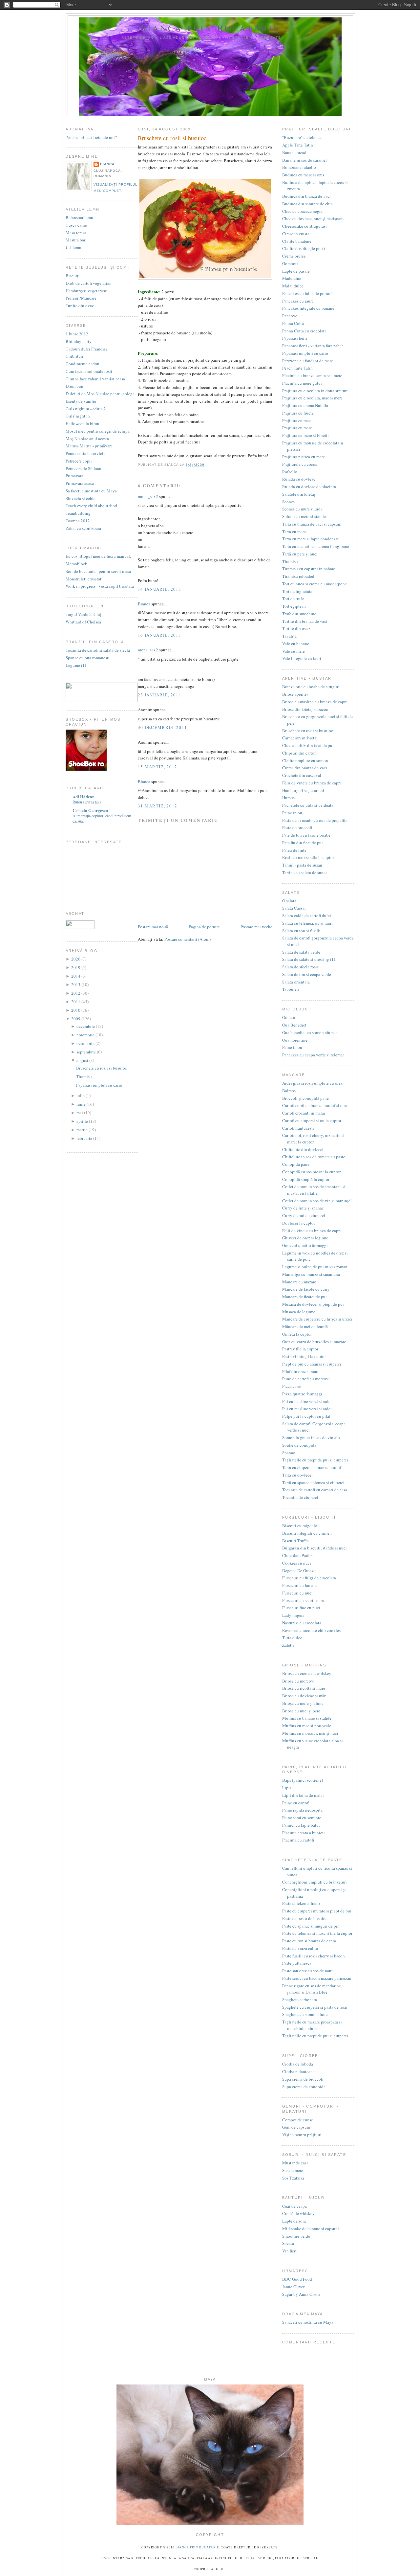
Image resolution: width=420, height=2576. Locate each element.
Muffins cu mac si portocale (307, 1726)
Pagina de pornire (204, 927)
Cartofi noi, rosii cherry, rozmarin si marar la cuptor (313, 1139)
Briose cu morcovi (298, 1681)
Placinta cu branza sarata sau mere (312, 375)
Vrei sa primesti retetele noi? (91, 137)
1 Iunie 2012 (77, 334)
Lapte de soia (294, 2221)
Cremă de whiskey (298, 2213)
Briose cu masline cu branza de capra (315, 702)
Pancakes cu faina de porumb (308, 293)
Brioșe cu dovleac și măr (304, 1696)
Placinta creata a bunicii (304, 1833)
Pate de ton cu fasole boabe (306, 835)
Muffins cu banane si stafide (307, 1718)
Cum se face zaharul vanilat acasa (95, 379)
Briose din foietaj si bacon (305, 709)
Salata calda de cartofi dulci (307, 915)
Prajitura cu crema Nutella (305, 405)
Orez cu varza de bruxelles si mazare (314, 1342)
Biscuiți (73, 276)
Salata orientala (296, 982)
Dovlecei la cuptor (299, 1223)
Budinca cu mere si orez (303, 175)
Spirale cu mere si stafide (304, 516)
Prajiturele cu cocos (300, 464)
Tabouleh (291, 989)
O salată (289, 901)
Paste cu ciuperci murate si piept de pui (317, 1911)
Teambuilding (78, 513)
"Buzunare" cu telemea (302, 137)
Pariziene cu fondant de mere (308, 361)
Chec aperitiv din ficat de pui (308, 745)
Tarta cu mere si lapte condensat (310, 539)
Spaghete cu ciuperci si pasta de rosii (315, 2007)
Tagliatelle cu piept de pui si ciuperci (315, 1460)
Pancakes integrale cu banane (308, 308)
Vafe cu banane (296, 644)
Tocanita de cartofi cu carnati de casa (315, 1490)
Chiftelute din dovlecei (303, 1149)
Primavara (74, 476)
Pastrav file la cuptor (300, 1349)
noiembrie (86, 1035)
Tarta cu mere (294, 531)
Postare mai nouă (153, 927)
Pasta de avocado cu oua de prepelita (315, 820)
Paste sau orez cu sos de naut (307, 1971)
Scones (288, 502)
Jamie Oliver (293, 2287)
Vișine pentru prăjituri (302, 2135)
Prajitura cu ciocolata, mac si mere (312, 398)
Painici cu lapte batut (301, 1825)
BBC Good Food (297, 2279)
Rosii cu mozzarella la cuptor (308, 857)
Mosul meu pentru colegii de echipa (98, 431)
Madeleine (292, 278)
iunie (82, 1104)
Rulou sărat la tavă (87, 802)
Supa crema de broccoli (303, 2079)
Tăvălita (289, 636)
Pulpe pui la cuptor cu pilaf (306, 1416)
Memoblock (76, 564)
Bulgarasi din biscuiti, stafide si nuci (315, 1548)
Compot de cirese (298, 2120)
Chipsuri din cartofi (299, 753)
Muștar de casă (295, 2163)
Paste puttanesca (297, 1963)
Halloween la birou (83, 423)
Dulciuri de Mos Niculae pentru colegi (100, 394)
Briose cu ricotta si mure (304, 1688)
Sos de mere (293, 2170)
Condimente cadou (83, 364)
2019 (76, 967)
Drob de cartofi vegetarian (89, 283)
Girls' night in (78, 416)
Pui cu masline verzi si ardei (307, 1401)
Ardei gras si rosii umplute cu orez (312, 1083)
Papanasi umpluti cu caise (99, 1085)
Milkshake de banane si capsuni (311, 2228)
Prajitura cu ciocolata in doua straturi (315, 391)
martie (83, 1130)
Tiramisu (84, 1076)
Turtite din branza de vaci (305, 621)
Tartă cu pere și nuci (300, 554)
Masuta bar (75, 240)
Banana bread (294, 152)
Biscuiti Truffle (295, 1541)
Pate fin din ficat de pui (303, 843)
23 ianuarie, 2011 (160, 695)
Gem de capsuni (296, 2127)
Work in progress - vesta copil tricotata (100, 586)
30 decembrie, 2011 (162, 727)
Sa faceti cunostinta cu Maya (91, 491)
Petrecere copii (79, 461)
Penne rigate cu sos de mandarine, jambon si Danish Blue (312, 1989)
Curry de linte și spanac (303, 1208)
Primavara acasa (80, 483)
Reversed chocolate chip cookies (311, 1630)
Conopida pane (296, 1164)
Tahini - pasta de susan (302, 865)
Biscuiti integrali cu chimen (307, 1533)
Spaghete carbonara (300, 2000)
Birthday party (79, 341)
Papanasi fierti (295, 338)
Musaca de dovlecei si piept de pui (313, 1304)
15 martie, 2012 (158, 767)
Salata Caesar (294, 908)
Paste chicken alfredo (301, 1903)
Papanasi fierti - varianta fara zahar (313, 346)
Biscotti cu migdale (300, 1525)
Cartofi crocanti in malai (304, 1113)
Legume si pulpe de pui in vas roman (315, 1267)
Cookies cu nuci (297, 1563)
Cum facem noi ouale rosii (89, 371)
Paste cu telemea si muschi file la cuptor (317, 1933)
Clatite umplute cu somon (305, 760)
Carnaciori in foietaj (300, 738)
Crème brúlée (294, 256)
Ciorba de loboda (298, 2064)
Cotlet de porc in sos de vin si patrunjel (317, 1201)
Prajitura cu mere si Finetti (305, 435)
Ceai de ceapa (294, 2206)
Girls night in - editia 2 (86, 409)
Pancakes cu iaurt (298, 301)
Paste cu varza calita (300, 1948)
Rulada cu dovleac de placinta (309, 486)
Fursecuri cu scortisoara (303, 1600)
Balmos (289, 1091)
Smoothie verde (296, 2236)
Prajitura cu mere (297, 428)
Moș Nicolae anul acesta (87, 439)
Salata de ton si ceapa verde (307, 974)
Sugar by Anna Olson (301, 2294)
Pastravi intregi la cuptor (304, 1356)
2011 (76, 1002)
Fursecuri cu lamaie (299, 1585)
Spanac (289, 1453)
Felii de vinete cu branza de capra (312, 783)
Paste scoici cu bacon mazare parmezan (317, 1978)
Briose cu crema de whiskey (307, 1673)
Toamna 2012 (78, 521)
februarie (85, 1138)
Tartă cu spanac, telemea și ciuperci (313, 1482)
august (83, 1060)
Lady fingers (293, 1615)
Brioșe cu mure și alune (303, 1703)
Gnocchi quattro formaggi (305, 1245)
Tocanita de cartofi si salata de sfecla (98, 650)
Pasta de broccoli (297, 827)
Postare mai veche (256, 927)
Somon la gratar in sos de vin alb (311, 1437)
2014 (76, 976)
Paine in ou (292, 813)
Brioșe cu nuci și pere (301, 1711)
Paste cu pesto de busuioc (305, 1918)
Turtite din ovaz (80, 305)
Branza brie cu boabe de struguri (311, 687)
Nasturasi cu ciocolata (302, 1623)
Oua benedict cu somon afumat (310, 1032)
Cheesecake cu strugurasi (304, 226)
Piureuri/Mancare (81, 298)
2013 (76, 984)
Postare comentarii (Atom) (188, 939)
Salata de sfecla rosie (301, 967)
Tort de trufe (293, 599)
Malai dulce (293, 286)
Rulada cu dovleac (299, 479)
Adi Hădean (84, 796)
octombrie (86, 1043)
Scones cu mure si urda (302, 509)
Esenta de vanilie (81, 401)
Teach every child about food (91, 506)
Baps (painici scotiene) (303, 1780)
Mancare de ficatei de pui (304, 1297)
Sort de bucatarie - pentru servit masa (98, 571)
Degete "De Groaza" (300, 1570)
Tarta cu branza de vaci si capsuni (312, 524)
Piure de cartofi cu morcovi (306, 1379)
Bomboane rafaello (299, 167)
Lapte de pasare (296, 271)
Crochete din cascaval (302, 775)
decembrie (86, 1026)
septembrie (87, 1052)
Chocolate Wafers (298, 1555)
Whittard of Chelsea (83, 622)
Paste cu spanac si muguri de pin (311, 1926)
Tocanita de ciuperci (300, 1497)
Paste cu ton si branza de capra (309, 1941)
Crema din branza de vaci (305, 768)
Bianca (107, 164)
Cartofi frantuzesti (298, 1128)
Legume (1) (76, 665)
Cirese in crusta (296, 234)
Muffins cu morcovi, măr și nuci (310, 1733)
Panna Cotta (293, 323)
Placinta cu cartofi (298, 1840)
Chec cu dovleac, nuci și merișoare (313, 218)
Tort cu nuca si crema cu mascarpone (315, 584)
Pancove (290, 316)
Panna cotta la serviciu (86, 453)
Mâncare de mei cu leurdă (305, 1326)
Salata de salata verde (301, 952)
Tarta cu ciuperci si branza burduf (312, 1467)
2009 (76, 1019)
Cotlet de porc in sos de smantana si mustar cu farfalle (314, 1190)
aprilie (83, 1121)
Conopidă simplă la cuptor (306, 1179)
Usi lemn (73, 247)
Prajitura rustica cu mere (304, 457)
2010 (76, 1010)
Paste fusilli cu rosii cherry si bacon (314, 1956)
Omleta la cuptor (297, 1334)
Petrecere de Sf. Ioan (84, 468)
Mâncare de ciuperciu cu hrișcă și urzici (317, 1319)
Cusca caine (76, 225)
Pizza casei (292, 1386)
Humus (288, 798)
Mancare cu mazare (299, 1282)
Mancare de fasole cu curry (306, 1289)
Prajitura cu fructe (298, 413)
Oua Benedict (294, 1025)
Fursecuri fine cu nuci (301, 1608)
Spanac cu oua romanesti (88, 658)
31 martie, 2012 (158, 806)
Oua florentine (295, 1040)
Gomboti (290, 263)
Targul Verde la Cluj (84, 614)
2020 (76, 959)
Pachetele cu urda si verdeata (308, 805)
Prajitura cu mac (296, 420)
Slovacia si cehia (81, 498)
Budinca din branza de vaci (306, 196)
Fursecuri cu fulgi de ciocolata (309, 1578)
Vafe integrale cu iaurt (302, 658)
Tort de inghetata (297, 591)
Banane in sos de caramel (304, 160)
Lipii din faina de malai (303, 1795)
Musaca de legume (299, 1312)
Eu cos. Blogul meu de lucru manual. (98, 556)
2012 (76, 993)
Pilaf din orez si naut (300, 1371)
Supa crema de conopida (304, 2087)
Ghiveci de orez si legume (305, 1238)
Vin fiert (289, 2251)
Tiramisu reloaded (298, 576)
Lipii (287, 1788)
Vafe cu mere (294, 651)
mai (80, 1113)
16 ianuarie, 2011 (160, 635)
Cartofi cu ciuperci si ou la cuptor (312, 1120)
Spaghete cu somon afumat (306, 2014)
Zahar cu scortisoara (83, 528)
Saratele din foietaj (299, 494)
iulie (81, 1096)
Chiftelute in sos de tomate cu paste (314, 1157)
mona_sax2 (148, 496)
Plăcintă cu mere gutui (302, 383)
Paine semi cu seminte (302, 1818)
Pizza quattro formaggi (302, 1394)
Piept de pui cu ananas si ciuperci (312, 1364)
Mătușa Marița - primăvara (89, 446)
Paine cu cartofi (296, 1803)
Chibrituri (74, 356)
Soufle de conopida (299, 1445)
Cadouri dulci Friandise (87, 349)
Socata (288, 2243)
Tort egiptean (294, 606)
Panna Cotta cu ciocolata (304, 331)
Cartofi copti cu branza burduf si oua (315, 1105)
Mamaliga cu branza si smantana (311, 1274)
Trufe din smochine (299, 614)
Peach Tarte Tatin (297, 368)
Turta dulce (292, 1638)
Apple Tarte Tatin (298, 145)
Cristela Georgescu (90, 810)
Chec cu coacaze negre (302, 211)
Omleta (289, 1017)
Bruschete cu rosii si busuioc (102, 1068)
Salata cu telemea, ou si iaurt (307, 923)
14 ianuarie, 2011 (160, 589)
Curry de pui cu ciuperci (304, 1215)
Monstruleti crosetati (84, 579)
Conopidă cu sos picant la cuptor (311, 1172)
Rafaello (290, 472)
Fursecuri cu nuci (297, 1593)
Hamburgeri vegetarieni (87, 291)
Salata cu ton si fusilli (301, 931)
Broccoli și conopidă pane (305, 1098)
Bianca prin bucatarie (210, 28)
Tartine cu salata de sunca (305, 872)
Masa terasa (76, 233)
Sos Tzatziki (293, 2178)
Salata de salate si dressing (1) (309, 959)
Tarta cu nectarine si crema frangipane (316, 546)
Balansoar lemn (79, 217)
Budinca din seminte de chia (307, 204)
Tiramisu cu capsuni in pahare (309, 569)
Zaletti (288, 1645)
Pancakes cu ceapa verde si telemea (313, 1055)
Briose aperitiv (295, 694)
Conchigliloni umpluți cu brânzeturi (315, 1882)
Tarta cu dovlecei (297, 1475)
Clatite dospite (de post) (304, 248)
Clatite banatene (297, 241)
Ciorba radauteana (298, 2071)
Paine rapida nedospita (302, 1810)
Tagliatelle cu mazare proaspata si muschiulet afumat (312, 2025)
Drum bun (74, 386)
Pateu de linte (294, 850)
